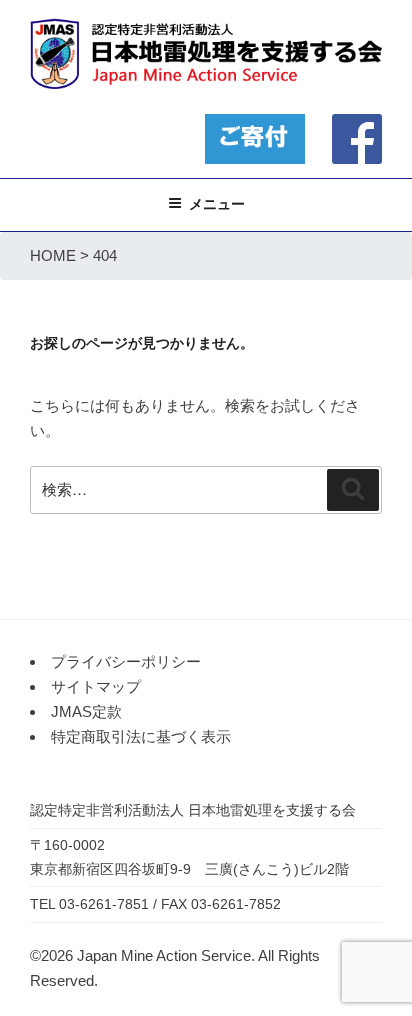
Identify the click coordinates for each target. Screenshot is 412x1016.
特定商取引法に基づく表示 (141, 736)
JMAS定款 (86, 711)
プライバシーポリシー (126, 661)
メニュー (217, 204)
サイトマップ (96, 686)
